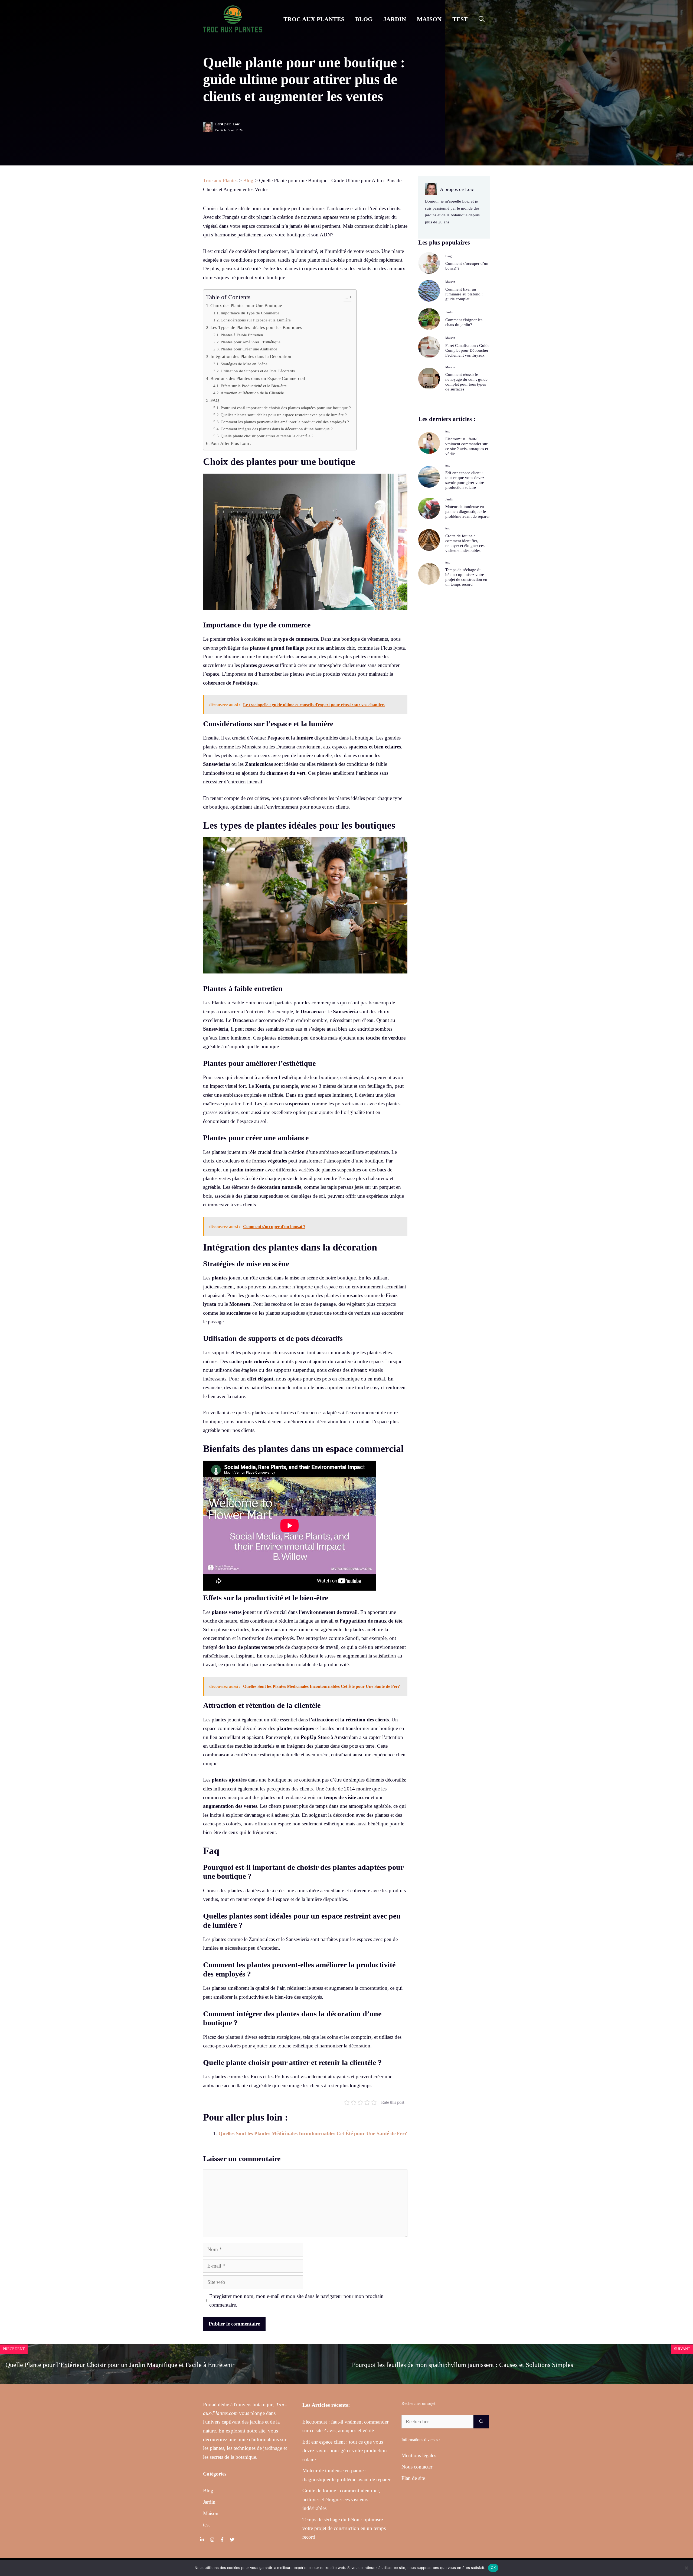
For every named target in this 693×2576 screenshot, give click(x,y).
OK (493, 2568)
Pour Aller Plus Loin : (231, 443)
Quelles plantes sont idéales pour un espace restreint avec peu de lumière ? (284, 415)
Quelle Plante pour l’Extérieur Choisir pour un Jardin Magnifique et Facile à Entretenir (120, 2365)
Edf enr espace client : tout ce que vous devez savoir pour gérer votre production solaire (345, 2451)
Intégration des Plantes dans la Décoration (251, 356)
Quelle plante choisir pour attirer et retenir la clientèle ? (267, 436)
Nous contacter (417, 2467)
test (460, 19)
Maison (429, 19)
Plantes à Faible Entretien (242, 335)
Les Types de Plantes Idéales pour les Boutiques (256, 328)
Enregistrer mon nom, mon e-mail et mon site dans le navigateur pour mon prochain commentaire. (296, 2300)
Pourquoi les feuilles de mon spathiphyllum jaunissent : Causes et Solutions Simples (462, 2365)
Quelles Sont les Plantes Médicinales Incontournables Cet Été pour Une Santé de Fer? (313, 2133)
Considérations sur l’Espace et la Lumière (256, 320)
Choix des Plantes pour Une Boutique (246, 306)
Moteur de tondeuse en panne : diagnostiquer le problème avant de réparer (468, 512)
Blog (364, 19)
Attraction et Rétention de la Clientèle (252, 393)
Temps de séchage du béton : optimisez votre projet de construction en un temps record (344, 2528)
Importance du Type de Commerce (250, 313)
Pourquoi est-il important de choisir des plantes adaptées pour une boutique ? (286, 408)
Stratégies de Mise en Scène (244, 364)
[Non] (686, 2568)
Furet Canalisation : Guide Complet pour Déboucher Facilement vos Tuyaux (467, 350)
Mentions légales (419, 2455)
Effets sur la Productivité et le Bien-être (254, 386)
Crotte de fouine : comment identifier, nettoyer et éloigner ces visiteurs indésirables (341, 2499)
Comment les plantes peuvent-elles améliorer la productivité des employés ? (285, 422)
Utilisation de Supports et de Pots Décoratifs (258, 371)
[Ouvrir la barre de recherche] (482, 19)
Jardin (395, 19)
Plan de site (413, 2478)
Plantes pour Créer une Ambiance (249, 349)
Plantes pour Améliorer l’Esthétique (251, 342)
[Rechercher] (481, 2422)
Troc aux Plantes (314, 19)
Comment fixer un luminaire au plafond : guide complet (464, 294)
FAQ (215, 400)
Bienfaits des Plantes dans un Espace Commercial (258, 378)
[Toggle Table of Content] (345, 297)
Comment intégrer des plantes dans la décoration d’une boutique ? (277, 429)
